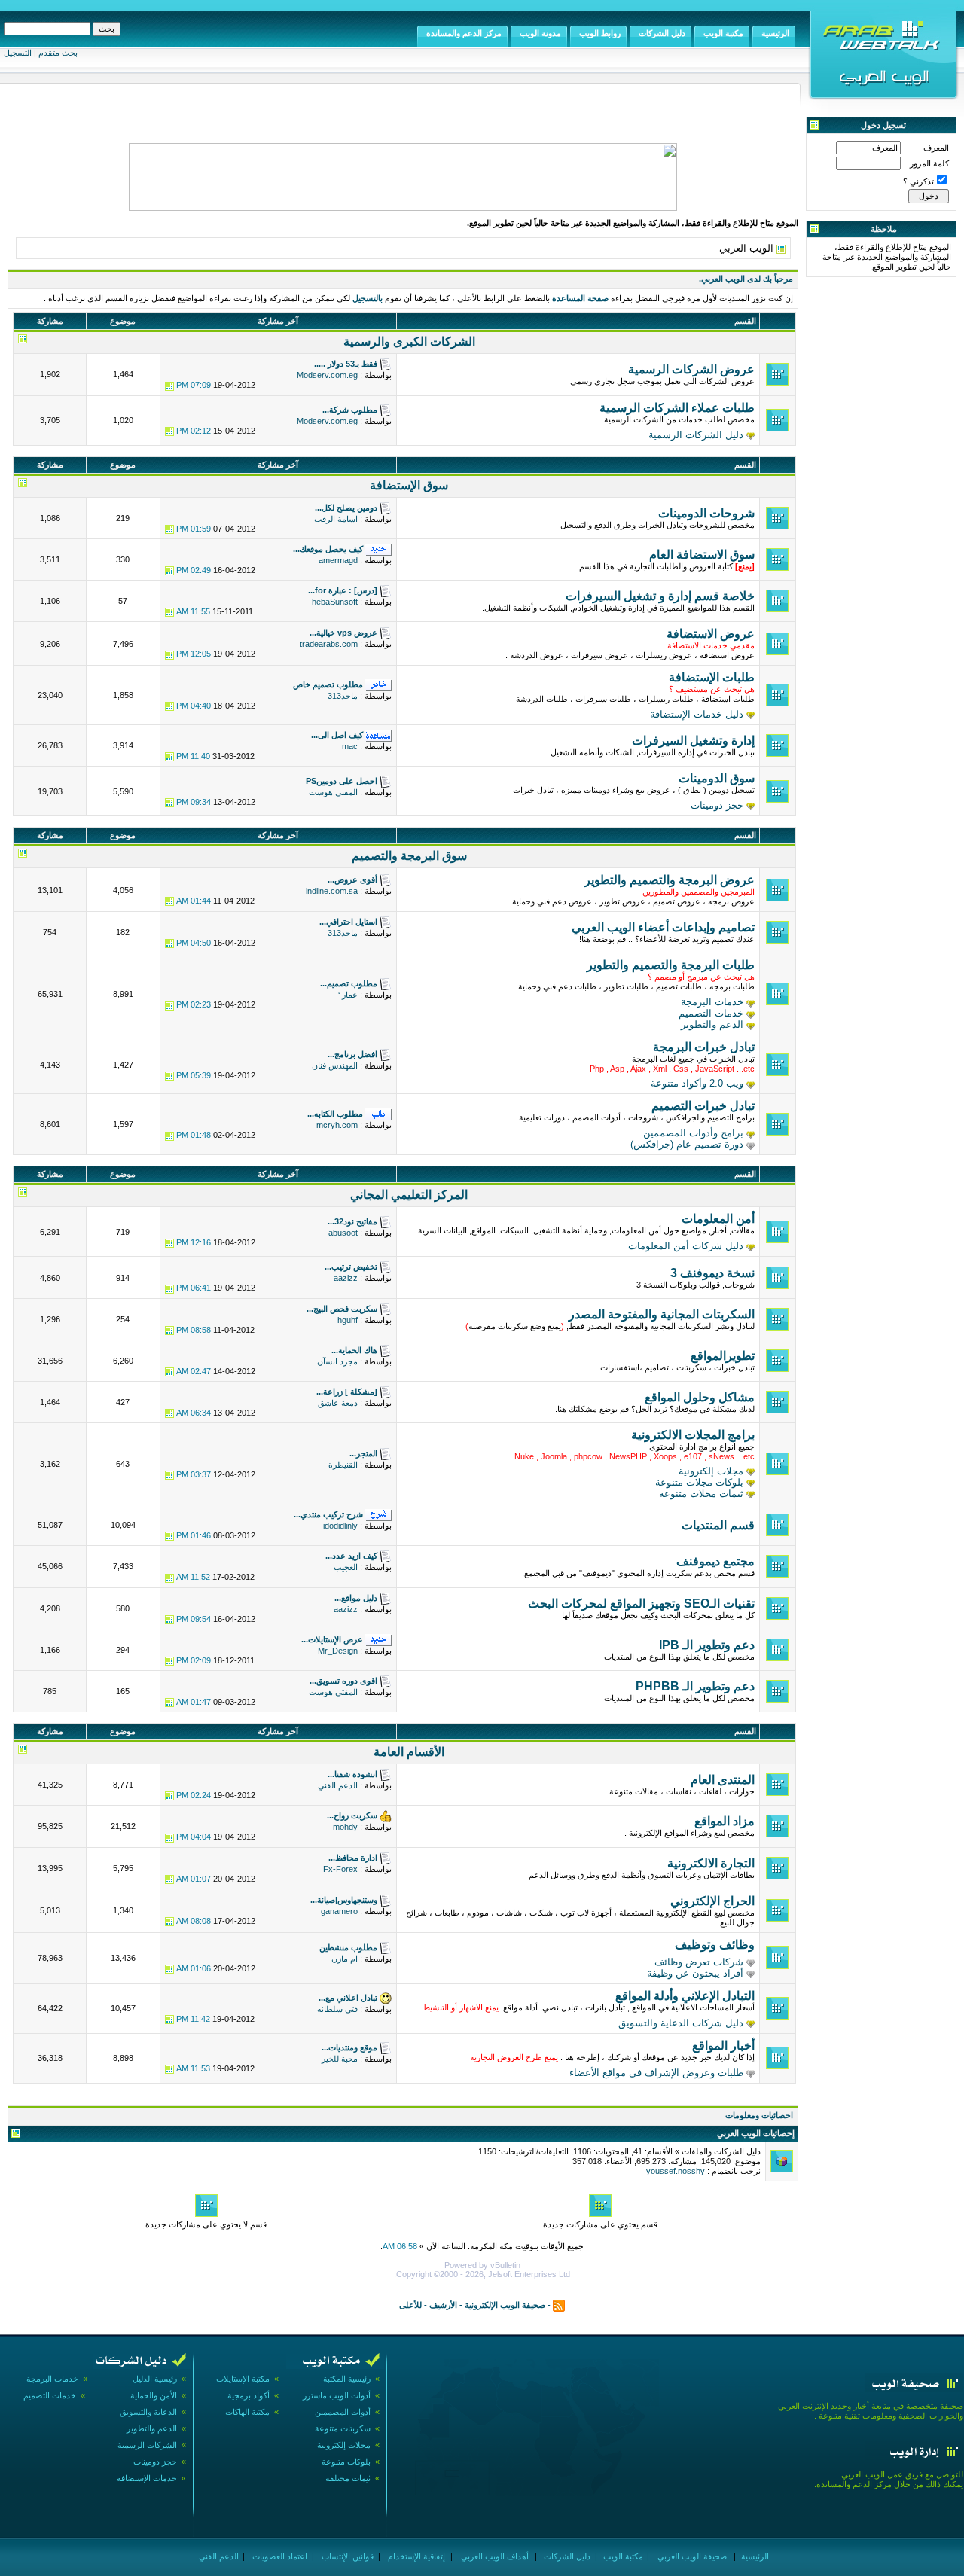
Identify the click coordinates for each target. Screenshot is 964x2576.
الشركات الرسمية (147, 2445)
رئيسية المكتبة (347, 2379)
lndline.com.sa (332, 891)
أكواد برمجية (249, 2395)
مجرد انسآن (337, 1361)
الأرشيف (443, 2305)
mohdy (345, 1827)
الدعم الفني (338, 1785)
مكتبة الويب (622, 2556)
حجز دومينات (717, 805)
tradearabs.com (329, 644)
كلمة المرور (929, 163)
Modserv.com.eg (327, 375)
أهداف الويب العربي (494, 2556)
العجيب (346, 1567)
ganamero (339, 1911)
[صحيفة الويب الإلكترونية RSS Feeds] (559, 2305)
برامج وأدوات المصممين (693, 1133)
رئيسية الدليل (155, 2379)
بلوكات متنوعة (346, 2462)
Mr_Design (338, 1651)
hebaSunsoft (335, 602)
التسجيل (18, 53)
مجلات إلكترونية (711, 1471)
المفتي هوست (333, 792)
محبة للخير (340, 2059)
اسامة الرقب (336, 519)
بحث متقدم (58, 53)
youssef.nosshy (676, 2171)
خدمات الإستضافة (147, 2478)
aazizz (346, 1278)
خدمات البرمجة (712, 1002)
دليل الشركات (566, 2556)
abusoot (343, 1233)
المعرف (936, 148)
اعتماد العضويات (279, 2556)
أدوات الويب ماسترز (337, 2395)
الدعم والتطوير (712, 1024)
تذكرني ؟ (918, 181)
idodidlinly (340, 1526)
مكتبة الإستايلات (243, 2379)
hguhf (348, 1320)
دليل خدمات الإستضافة (697, 714)
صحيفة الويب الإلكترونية (505, 2305)
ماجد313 (343, 696)
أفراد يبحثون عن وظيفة (695, 1973)
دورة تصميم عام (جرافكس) (687, 1144)
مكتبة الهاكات (247, 2412)
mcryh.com (337, 1125)
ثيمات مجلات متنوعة (701, 1494)
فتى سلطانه (337, 2009)
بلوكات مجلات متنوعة (699, 1482)
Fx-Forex (340, 1869)
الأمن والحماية (154, 2395)
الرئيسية (754, 2556)
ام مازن (345, 1959)
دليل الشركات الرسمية (696, 435)
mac (350, 746)
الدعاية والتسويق (148, 2412)
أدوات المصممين (343, 2412)
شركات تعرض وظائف (699, 1962)
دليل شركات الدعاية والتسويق (681, 2023)
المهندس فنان (335, 1065)
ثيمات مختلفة (348, 2478)
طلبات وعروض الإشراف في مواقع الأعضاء (656, 2073)
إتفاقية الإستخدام (415, 2556)
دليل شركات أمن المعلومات (686, 1246)
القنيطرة (343, 1465)
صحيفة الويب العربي (691, 2556)
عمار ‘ (348, 995)
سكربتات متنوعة (343, 2428)
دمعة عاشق (338, 1403)
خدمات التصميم (711, 1013)
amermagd (338, 560)
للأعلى (410, 2305)
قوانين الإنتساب (346, 2556)
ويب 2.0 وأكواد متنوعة (697, 1083)
